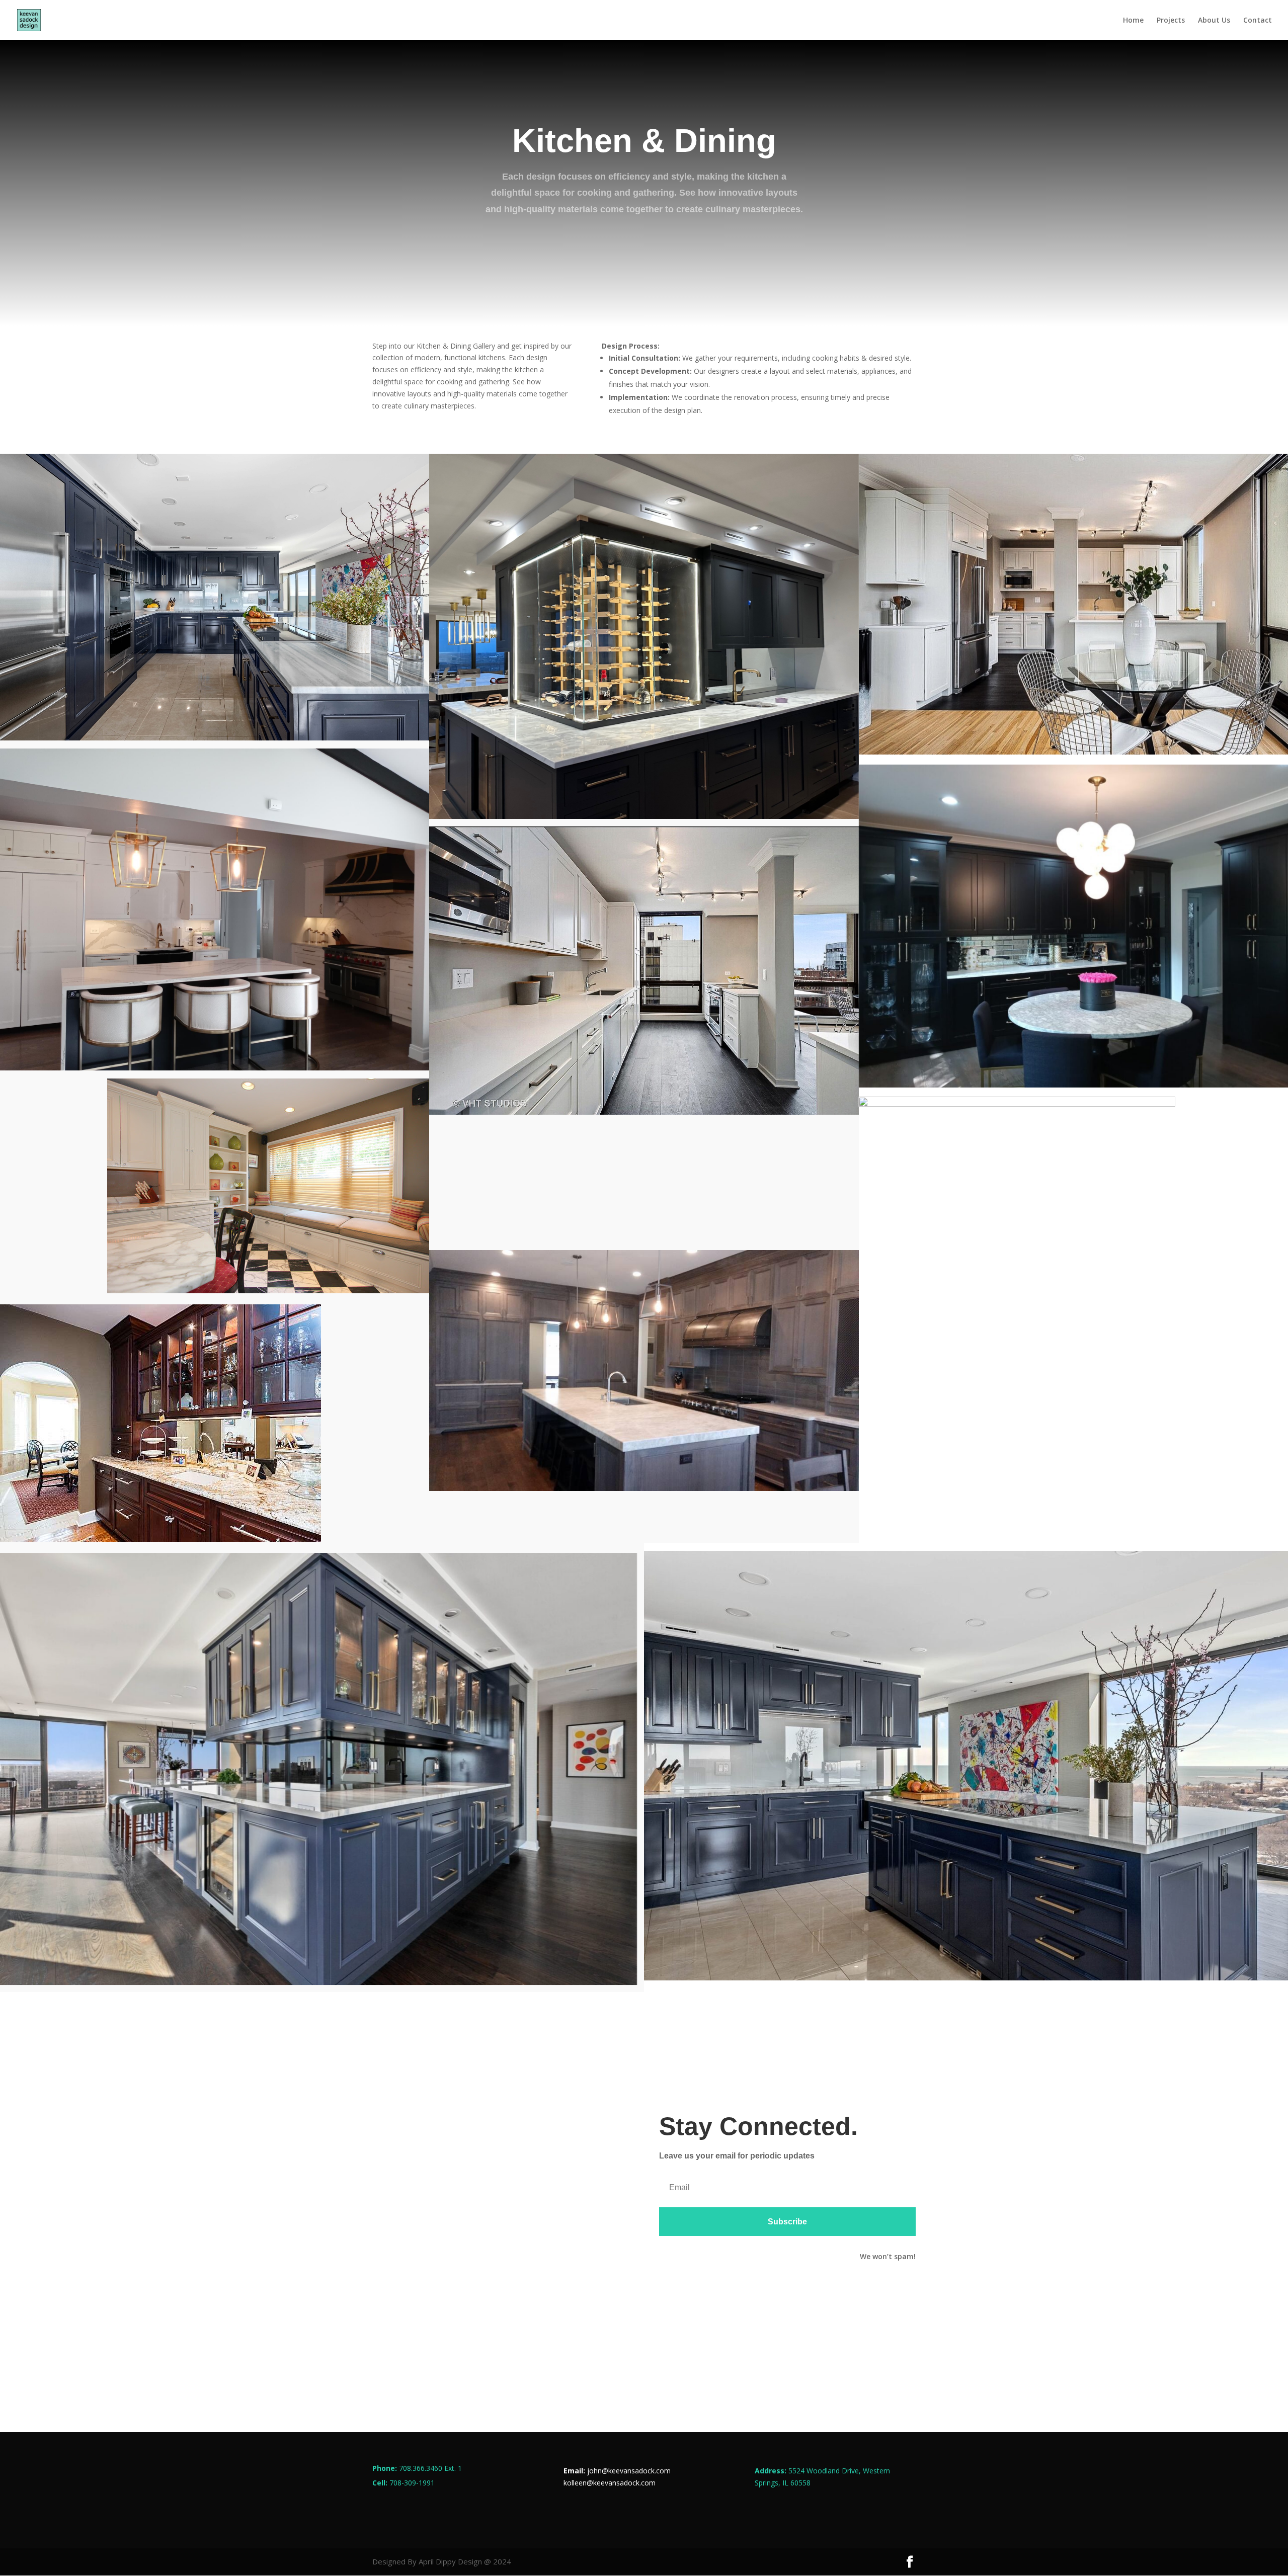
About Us (1214, 21)
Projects (1171, 21)
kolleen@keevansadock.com (610, 2483)
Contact (1258, 21)
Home (1133, 21)
